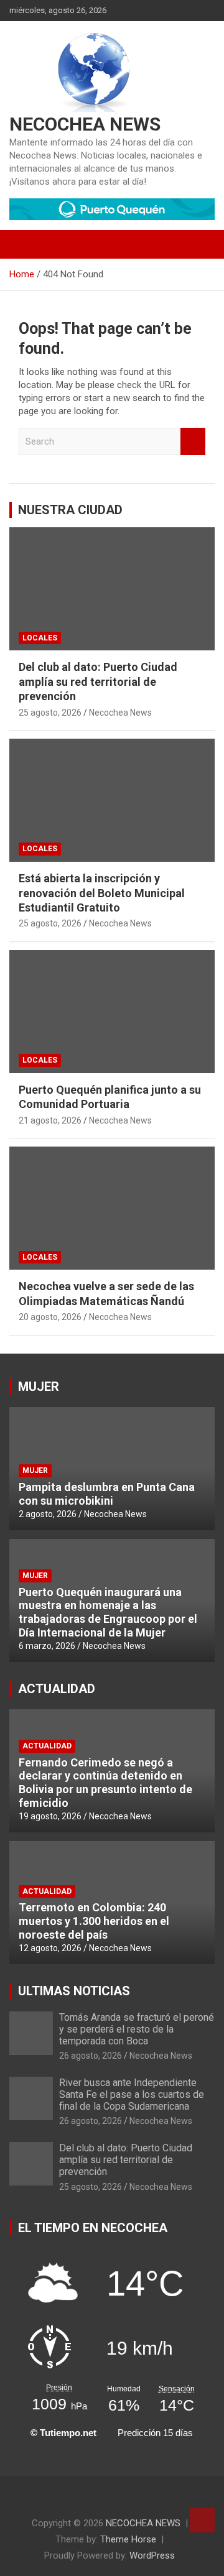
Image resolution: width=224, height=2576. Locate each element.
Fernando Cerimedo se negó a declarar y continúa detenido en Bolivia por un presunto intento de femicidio (105, 1783)
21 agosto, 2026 (50, 1120)
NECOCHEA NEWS (85, 124)
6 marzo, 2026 (47, 1646)
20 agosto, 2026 (50, 1317)
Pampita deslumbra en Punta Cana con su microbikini (107, 1494)
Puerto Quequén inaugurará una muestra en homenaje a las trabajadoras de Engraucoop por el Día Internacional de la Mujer (108, 1612)
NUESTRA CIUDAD (70, 510)
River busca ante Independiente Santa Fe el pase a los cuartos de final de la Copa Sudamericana (132, 2094)
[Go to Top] (202, 2520)
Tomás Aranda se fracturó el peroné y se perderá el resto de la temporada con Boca (137, 2029)
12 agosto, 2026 (50, 1948)
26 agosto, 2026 (91, 2056)
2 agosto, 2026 (48, 1514)
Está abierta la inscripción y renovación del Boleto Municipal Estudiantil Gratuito (102, 893)
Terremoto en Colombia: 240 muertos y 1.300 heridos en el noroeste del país (94, 1921)
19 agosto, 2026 (50, 1816)
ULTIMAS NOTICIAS (74, 1991)
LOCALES (40, 638)
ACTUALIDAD (57, 1689)
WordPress (152, 2555)
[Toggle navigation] (25, 244)
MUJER (39, 1387)
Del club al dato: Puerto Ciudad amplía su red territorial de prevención (98, 681)
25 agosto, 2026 (50, 713)
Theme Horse (128, 2539)
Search (193, 442)
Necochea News (120, 713)
